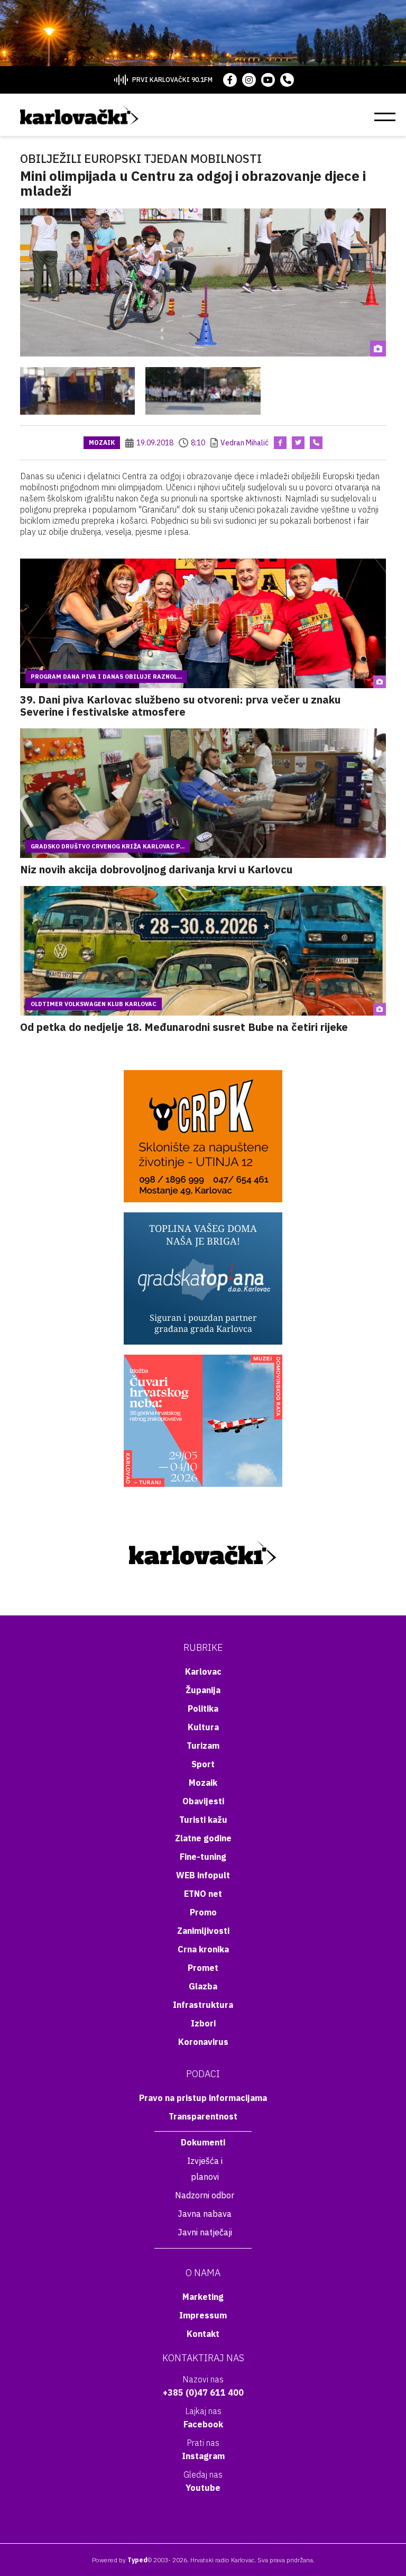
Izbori (203, 2023)
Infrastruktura (203, 2005)
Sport (203, 1764)
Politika (203, 1709)
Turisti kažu (203, 1820)
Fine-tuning (203, 1857)
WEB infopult (203, 1875)
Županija (203, 1690)
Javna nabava (205, 2214)
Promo (203, 1912)
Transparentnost (203, 2116)
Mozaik (102, 442)
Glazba (203, 1986)
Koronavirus (203, 2042)
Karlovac (203, 1671)
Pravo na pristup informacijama (203, 2098)
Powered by (120, 2560)
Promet (203, 1968)
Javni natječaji (205, 2232)
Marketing (203, 2297)
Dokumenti (203, 2142)
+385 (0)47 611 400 (203, 2392)
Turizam (203, 1746)
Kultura (203, 1727)
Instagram (203, 2456)
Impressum (203, 2315)
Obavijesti (203, 1801)
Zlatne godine (203, 1838)
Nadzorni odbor (205, 2195)
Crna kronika (203, 1949)
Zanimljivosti (203, 1931)
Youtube (203, 2488)
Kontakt (203, 2334)
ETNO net (203, 1894)
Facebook (203, 2424)
